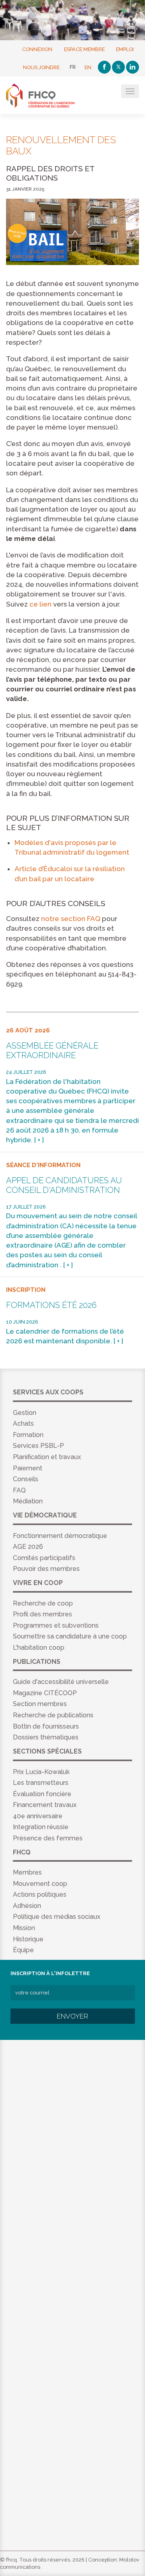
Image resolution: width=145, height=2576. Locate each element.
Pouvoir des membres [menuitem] (46, 1569)
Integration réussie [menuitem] (41, 1827)
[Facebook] (104, 67)
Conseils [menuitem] (26, 1479)
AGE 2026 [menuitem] (28, 1547)
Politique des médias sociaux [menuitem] (57, 1917)
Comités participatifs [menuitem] (44, 1558)
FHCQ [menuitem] (22, 1852)
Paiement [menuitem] (28, 1468)
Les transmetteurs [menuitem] (41, 1783)
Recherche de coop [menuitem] (43, 1603)
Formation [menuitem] (28, 1435)
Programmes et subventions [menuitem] (56, 1625)
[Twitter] (118, 67)
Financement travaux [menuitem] (45, 1805)
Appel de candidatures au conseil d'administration (64, 1185)
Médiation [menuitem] (28, 1501)
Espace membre (84, 49)
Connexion (37, 49)
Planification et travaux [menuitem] (47, 1457)
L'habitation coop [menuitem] (39, 1648)
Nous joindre (41, 67)
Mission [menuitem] (24, 1928)
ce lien (40, 604)
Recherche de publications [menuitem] (53, 1715)
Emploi (125, 49)
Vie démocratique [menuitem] (45, 1515)
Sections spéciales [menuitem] (47, 1751)
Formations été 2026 (51, 1305)
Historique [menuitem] (28, 1939)
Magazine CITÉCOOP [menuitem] (45, 1693)
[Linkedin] (133, 67)
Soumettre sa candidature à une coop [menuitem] (70, 1636)
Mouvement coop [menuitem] (40, 1884)
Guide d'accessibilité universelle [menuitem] (61, 1682)
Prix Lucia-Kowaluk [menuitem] (41, 1772)
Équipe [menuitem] (23, 1950)
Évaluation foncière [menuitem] (42, 1794)
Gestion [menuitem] (25, 1413)
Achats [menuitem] (23, 1424)
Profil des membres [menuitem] (42, 1614)
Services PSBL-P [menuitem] (38, 1446)
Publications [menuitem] (37, 1662)
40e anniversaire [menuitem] (38, 1816)
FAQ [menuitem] (19, 1490)
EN (88, 67)
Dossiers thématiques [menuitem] (46, 1737)
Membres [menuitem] (27, 1872)
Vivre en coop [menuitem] (38, 1583)
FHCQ (45, 96)
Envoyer (72, 2016)
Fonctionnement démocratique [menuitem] (60, 1536)
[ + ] (39, 1140)
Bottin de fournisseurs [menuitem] (46, 1726)
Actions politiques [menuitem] (40, 1894)
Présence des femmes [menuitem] (48, 1838)
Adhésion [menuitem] (27, 1906)
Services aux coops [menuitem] (48, 1392)
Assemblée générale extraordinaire (52, 1051)
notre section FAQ (71, 919)
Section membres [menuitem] (40, 1704)
